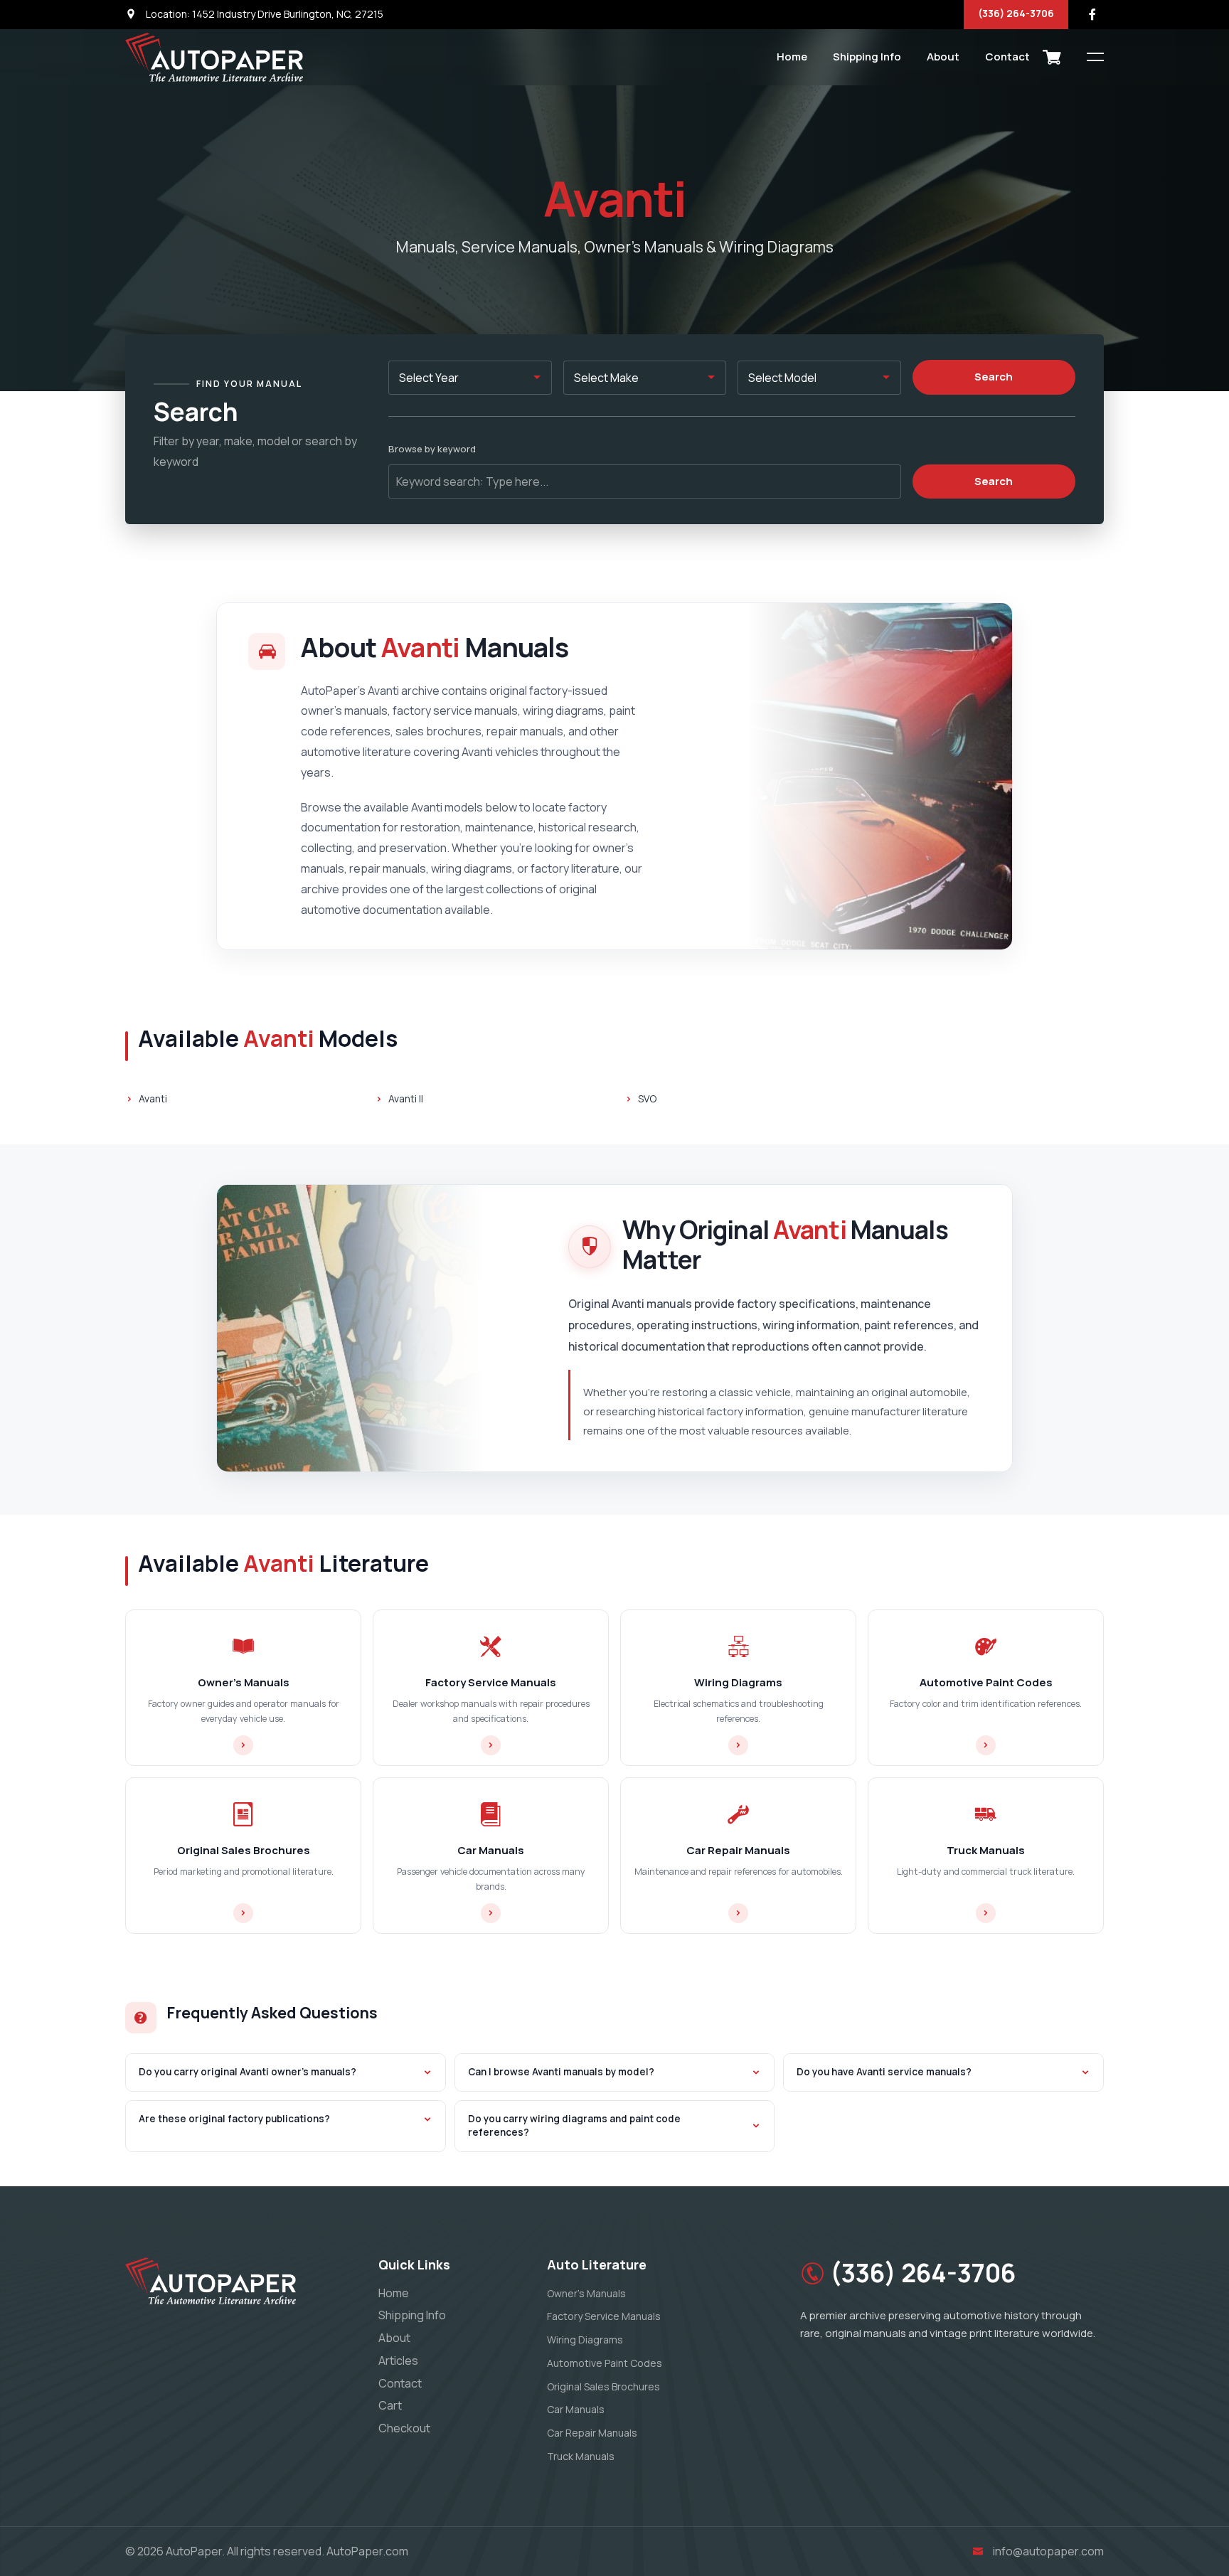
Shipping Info (867, 57)
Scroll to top (32, 1291)
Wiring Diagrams (585, 2340)
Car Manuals (576, 2409)
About (943, 57)
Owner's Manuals (586, 2293)
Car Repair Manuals (592, 2433)
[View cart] (1052, 57)
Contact (1007, 57)
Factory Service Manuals (604, 2316)
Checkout (404, 2428)
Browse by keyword (432, 449)
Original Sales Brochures (603, 2386)
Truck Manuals (581, 2456)
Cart (390, 2405)
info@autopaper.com (1048, 2551)
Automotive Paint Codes (605, 2363)
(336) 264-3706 (1016, 13)
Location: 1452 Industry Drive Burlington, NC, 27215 (264, 14)
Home (792, 57)
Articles (398, 2361)
